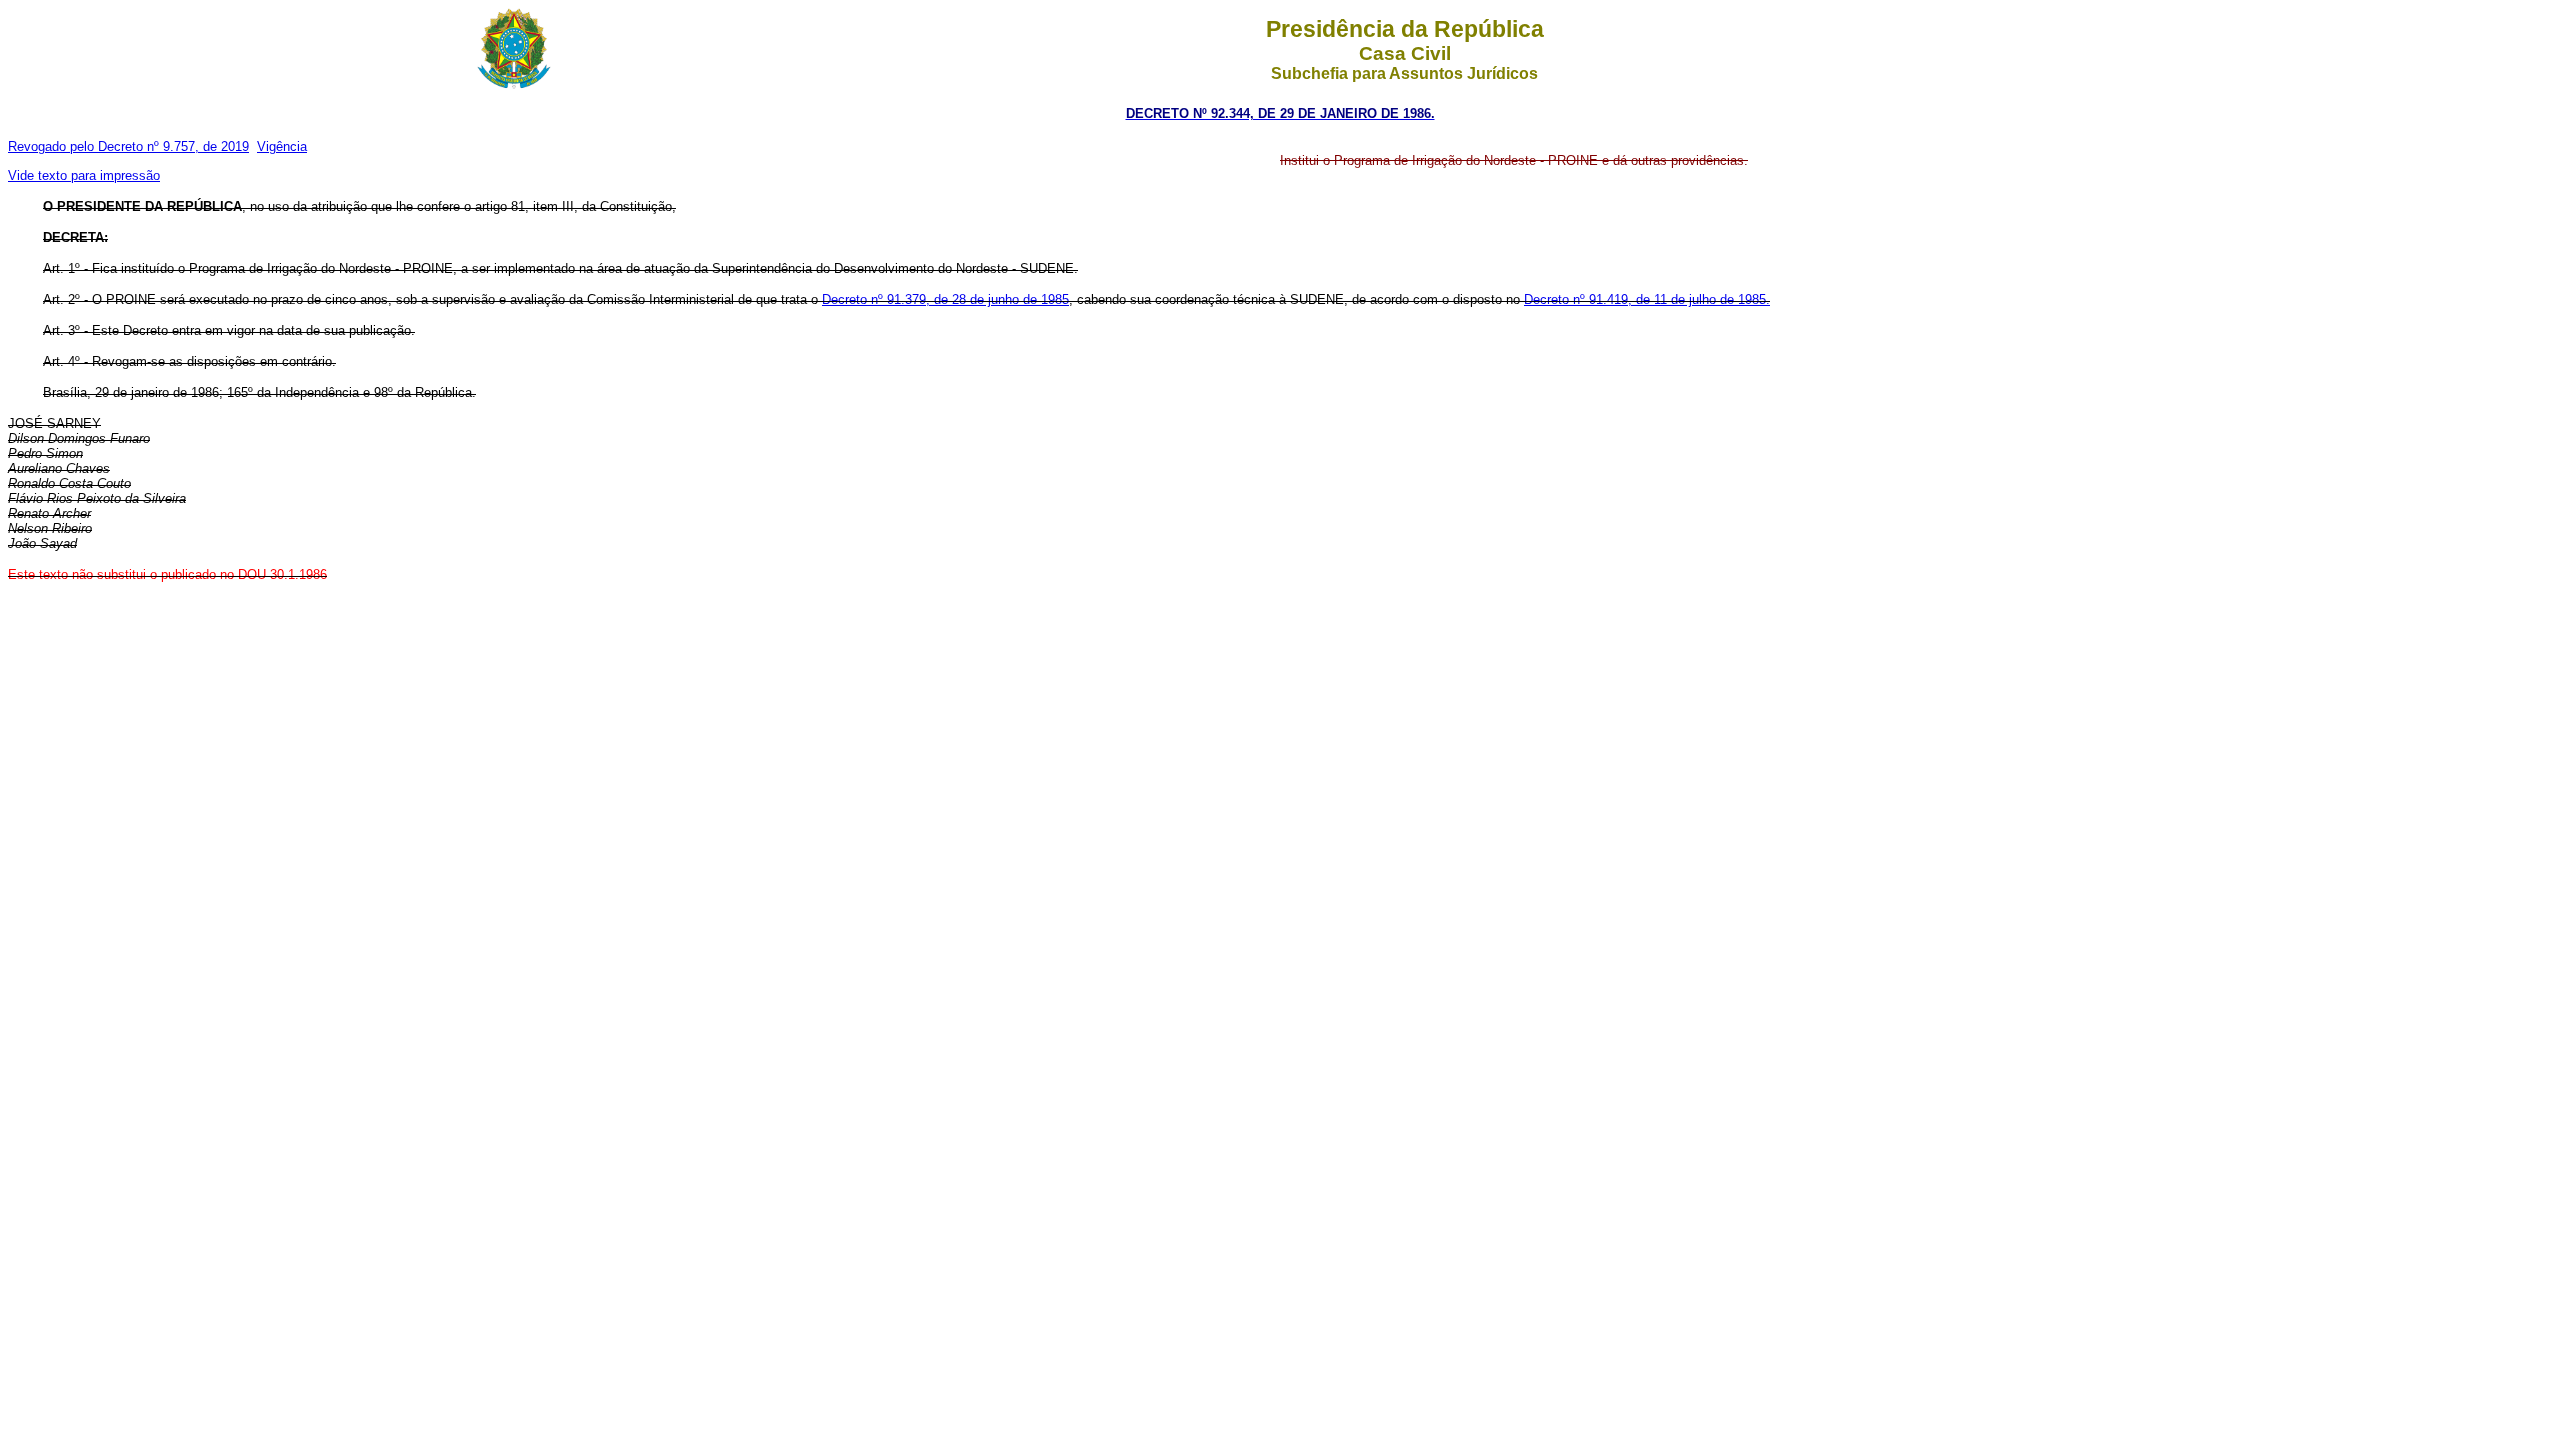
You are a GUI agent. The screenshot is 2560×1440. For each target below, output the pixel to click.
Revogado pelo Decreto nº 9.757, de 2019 (128, 146)
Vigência (282, 146)
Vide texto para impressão (84, 175)
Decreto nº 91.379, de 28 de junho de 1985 (945, 299)
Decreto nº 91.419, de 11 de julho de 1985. (1647, 299)
